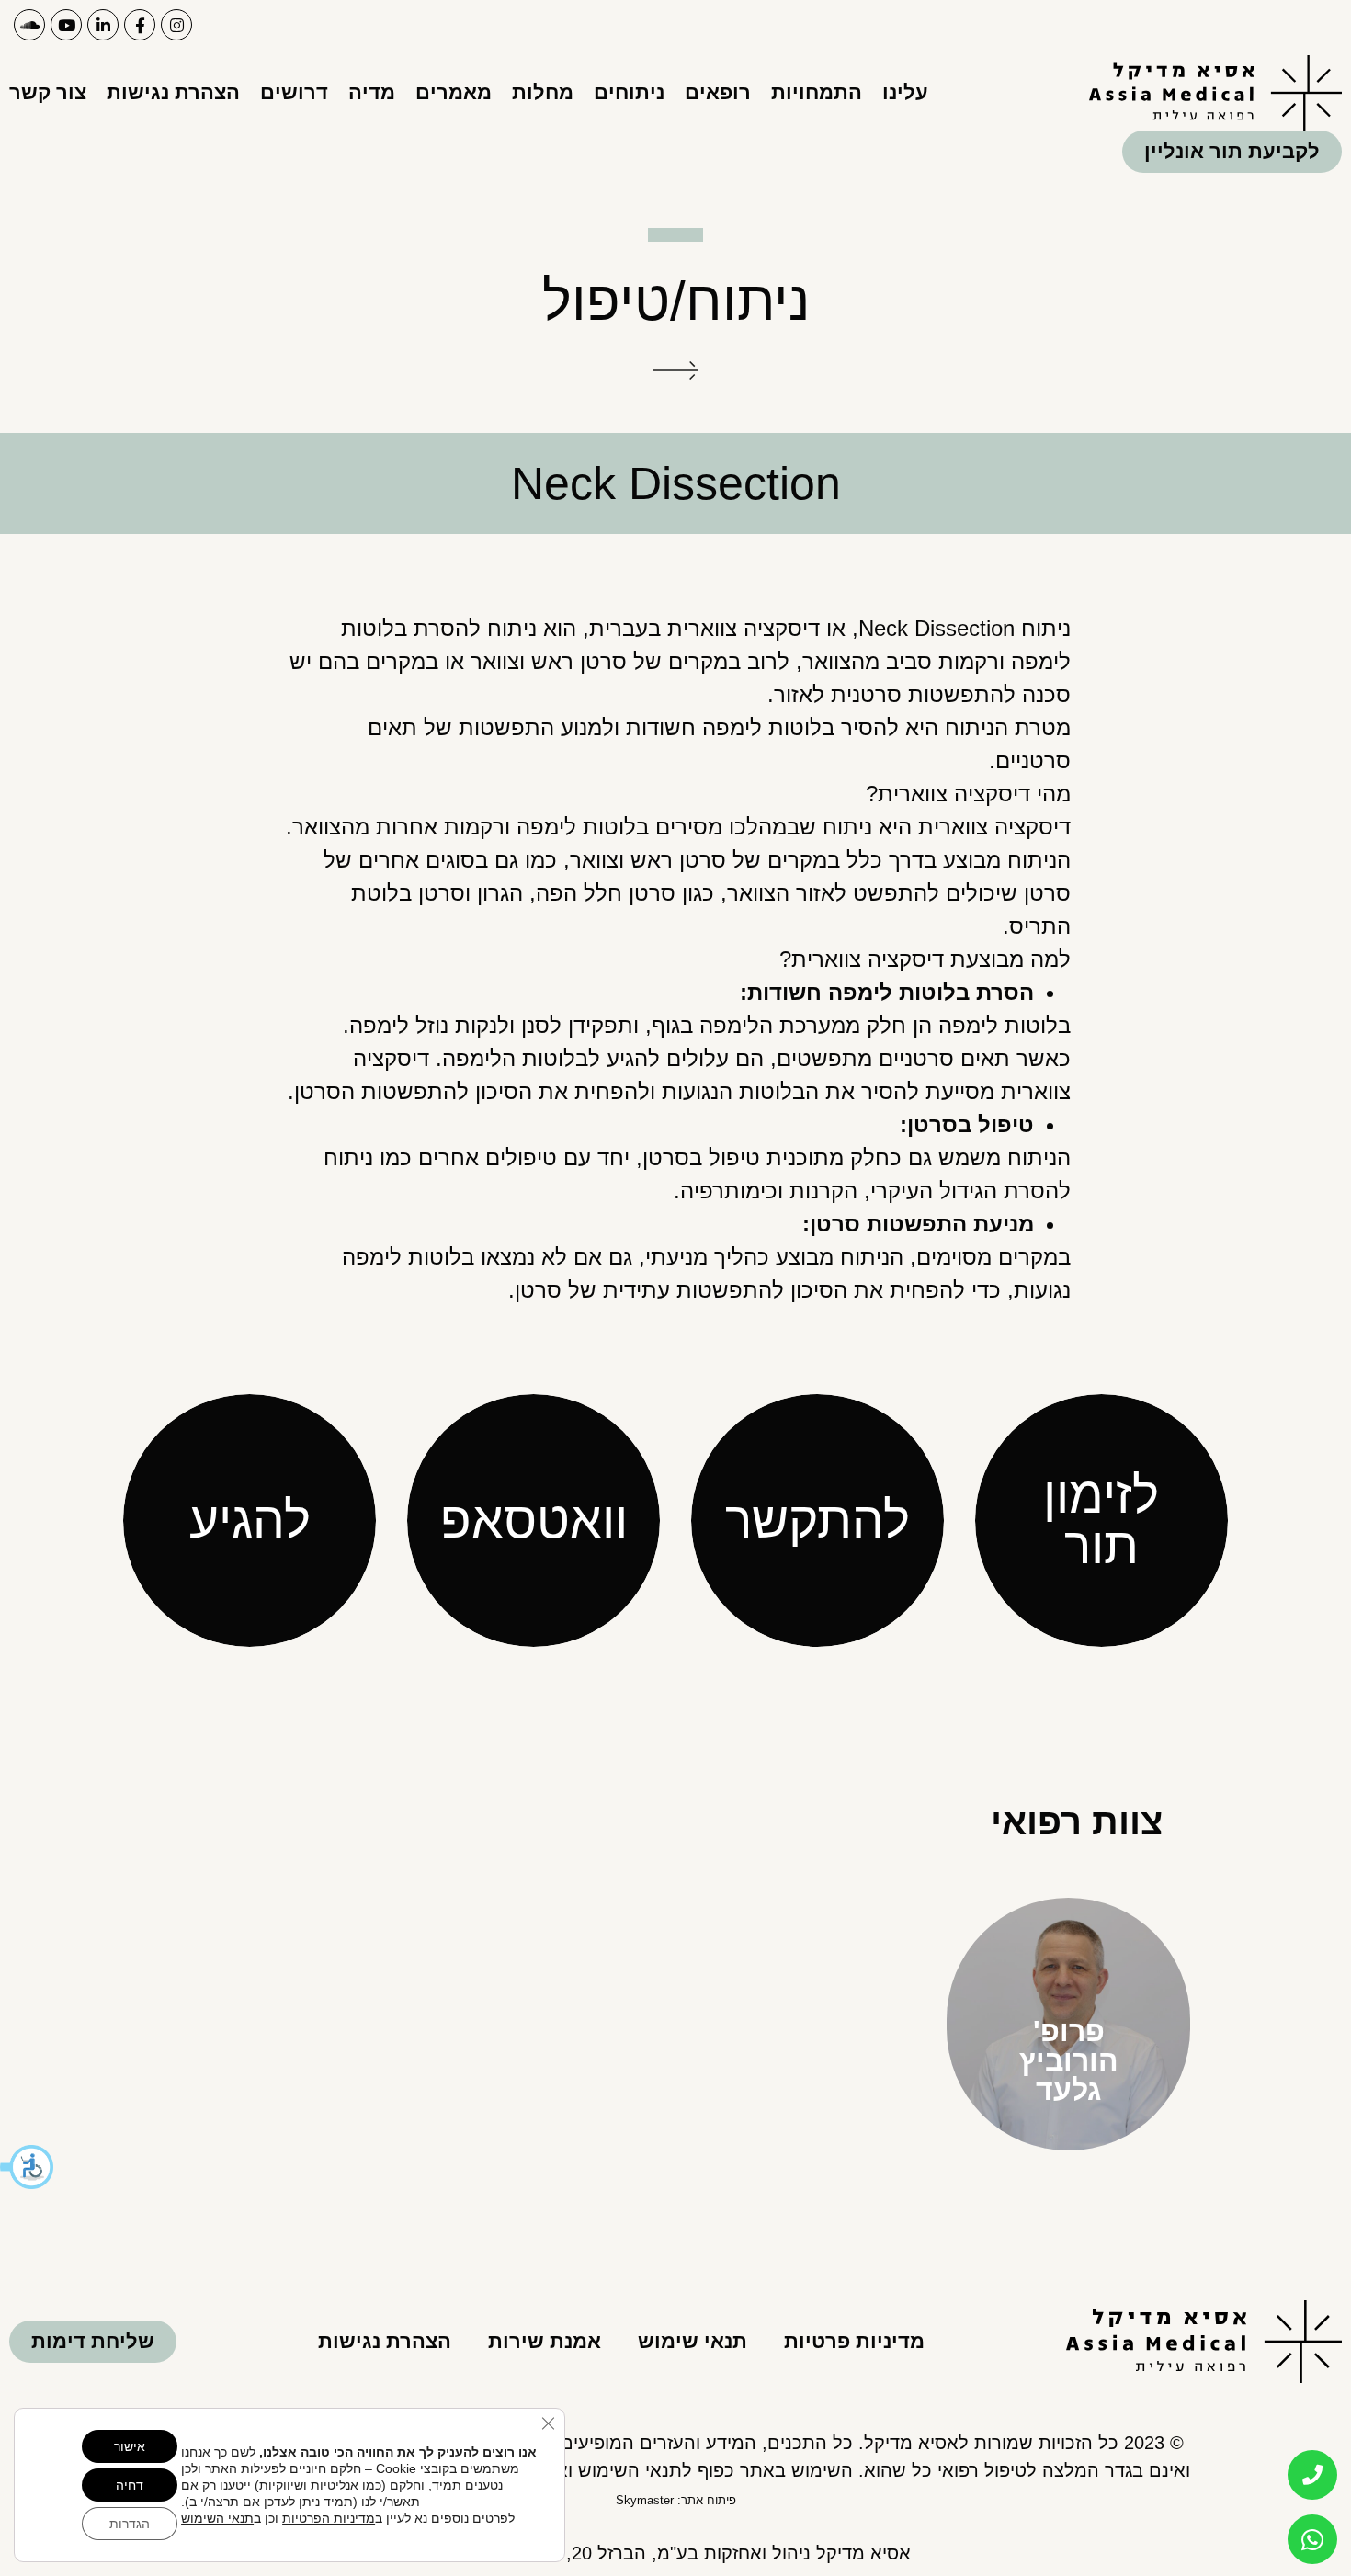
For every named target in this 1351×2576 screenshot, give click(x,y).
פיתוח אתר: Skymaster (676, 2500)
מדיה (372, 92)
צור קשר (48, 92)
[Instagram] (176, 25)
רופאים (718, 92)
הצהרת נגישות (173, 92)
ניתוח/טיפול (676, 301)
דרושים (294, 92)
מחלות (543, 92)
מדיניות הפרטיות (329, 2518)
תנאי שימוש (693, 2341)
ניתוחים (629, 92)
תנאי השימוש (217, 2518)
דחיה (130, 2485)
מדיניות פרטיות (854, 2341)
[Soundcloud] (29, 25)
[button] (28, 2167)
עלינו (905, 92)
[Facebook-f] (140, 25)
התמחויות (817, 92)
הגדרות (130, 2524)
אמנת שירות (545, 2341)
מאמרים (454, 92)
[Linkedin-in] (103, 25)
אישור (130, 2446)
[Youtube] (66, 25)
